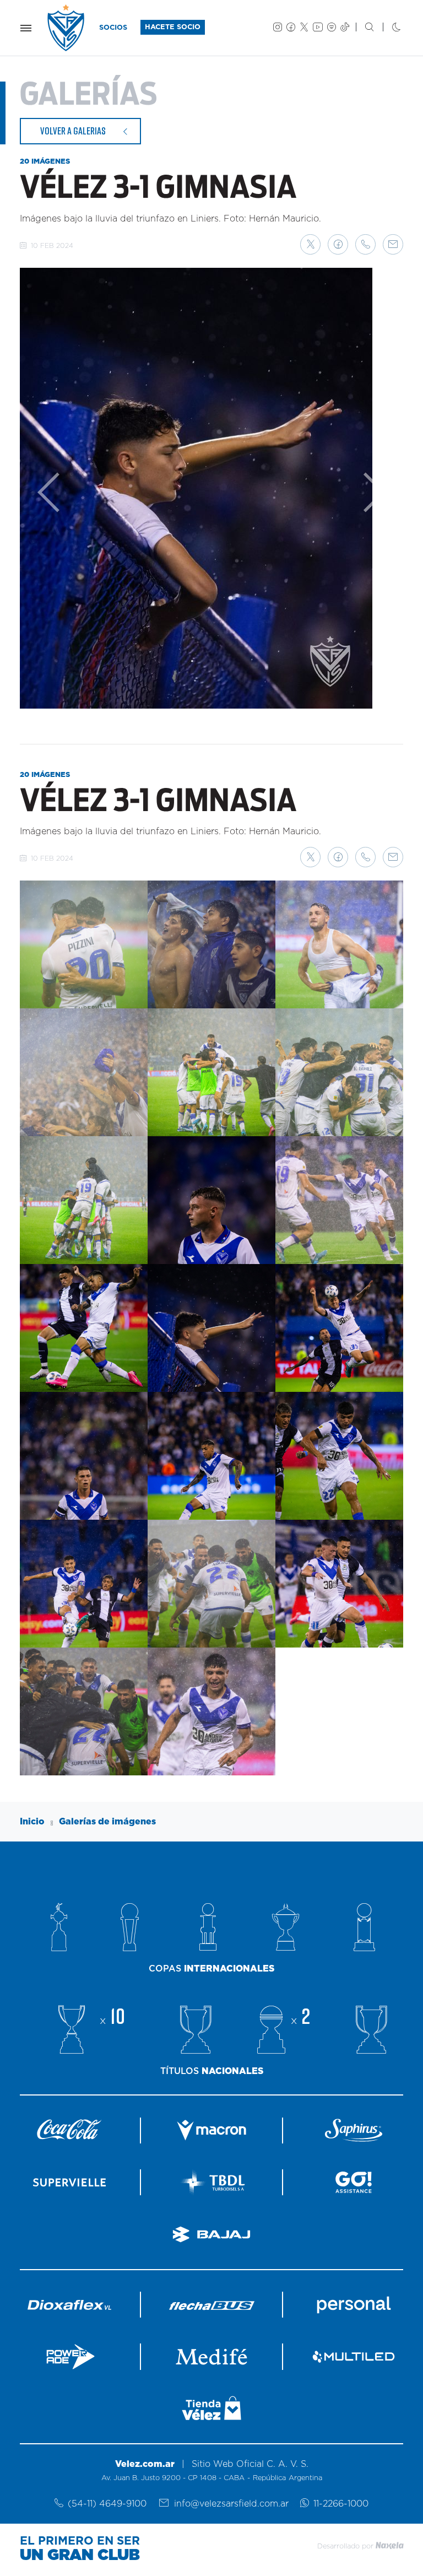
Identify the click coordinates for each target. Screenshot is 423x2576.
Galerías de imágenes (107, 1822)
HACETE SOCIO (173, 27)
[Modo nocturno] (387, 28)
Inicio (32, 1822)
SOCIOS (113, 28)
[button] (310, 244)
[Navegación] (26, 28)
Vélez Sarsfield (67, 28)
